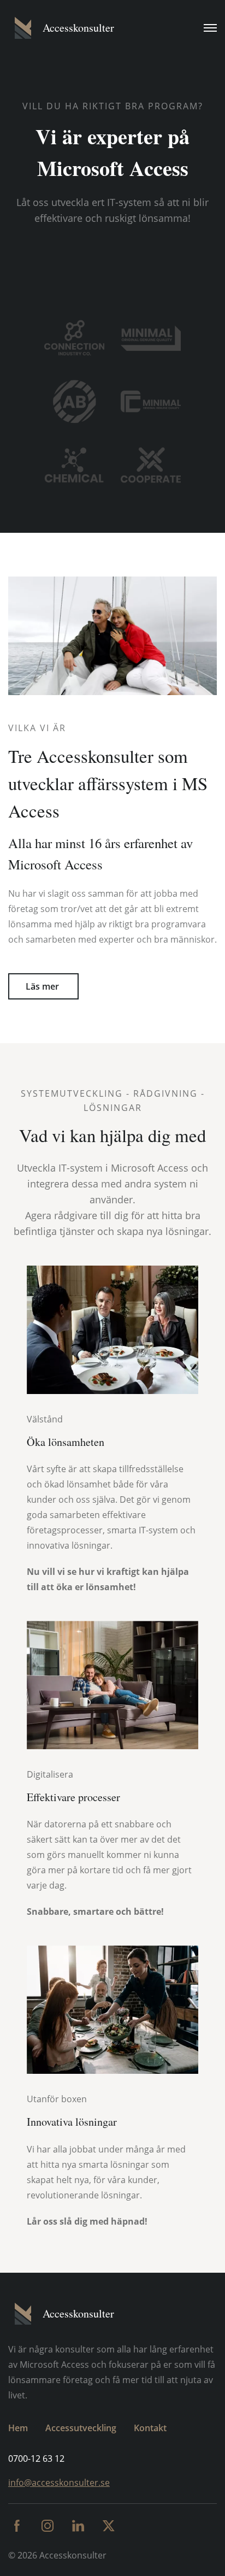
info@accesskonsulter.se (59, 2483)
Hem (18, 2428)
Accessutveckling (81, 2428)
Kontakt (150, 2428)
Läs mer (43, 986)
